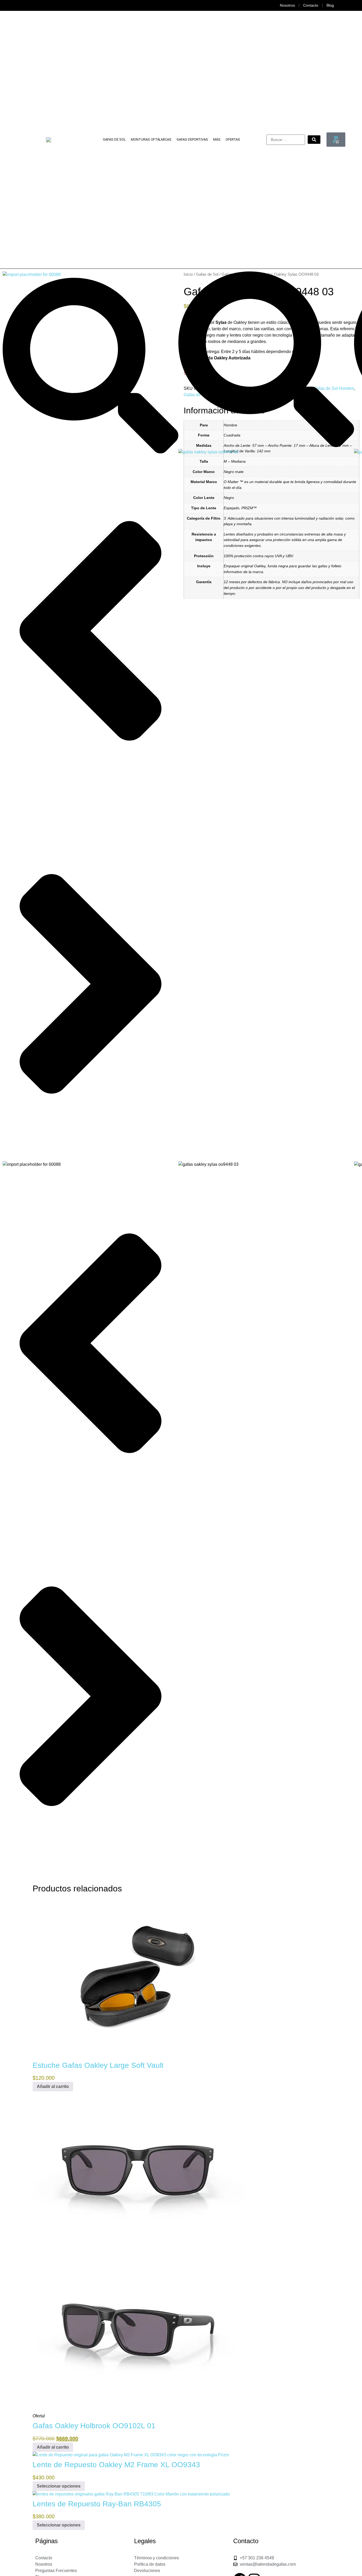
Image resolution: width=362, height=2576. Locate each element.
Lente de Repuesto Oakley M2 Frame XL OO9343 (116, 2465)
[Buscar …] (286, 140)
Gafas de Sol (114, 139)
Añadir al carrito (53, 2086)
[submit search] (314, 140)
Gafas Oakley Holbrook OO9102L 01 (94, 2426)
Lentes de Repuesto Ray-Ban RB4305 (97, 2504)
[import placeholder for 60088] (32, 274)
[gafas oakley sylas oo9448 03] (208, 452)
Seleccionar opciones (59, 2486)
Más (217, 139)
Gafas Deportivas (192, 139)
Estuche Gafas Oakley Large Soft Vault (98, 2065)
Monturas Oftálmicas (151, 139)
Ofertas (233, 139)
